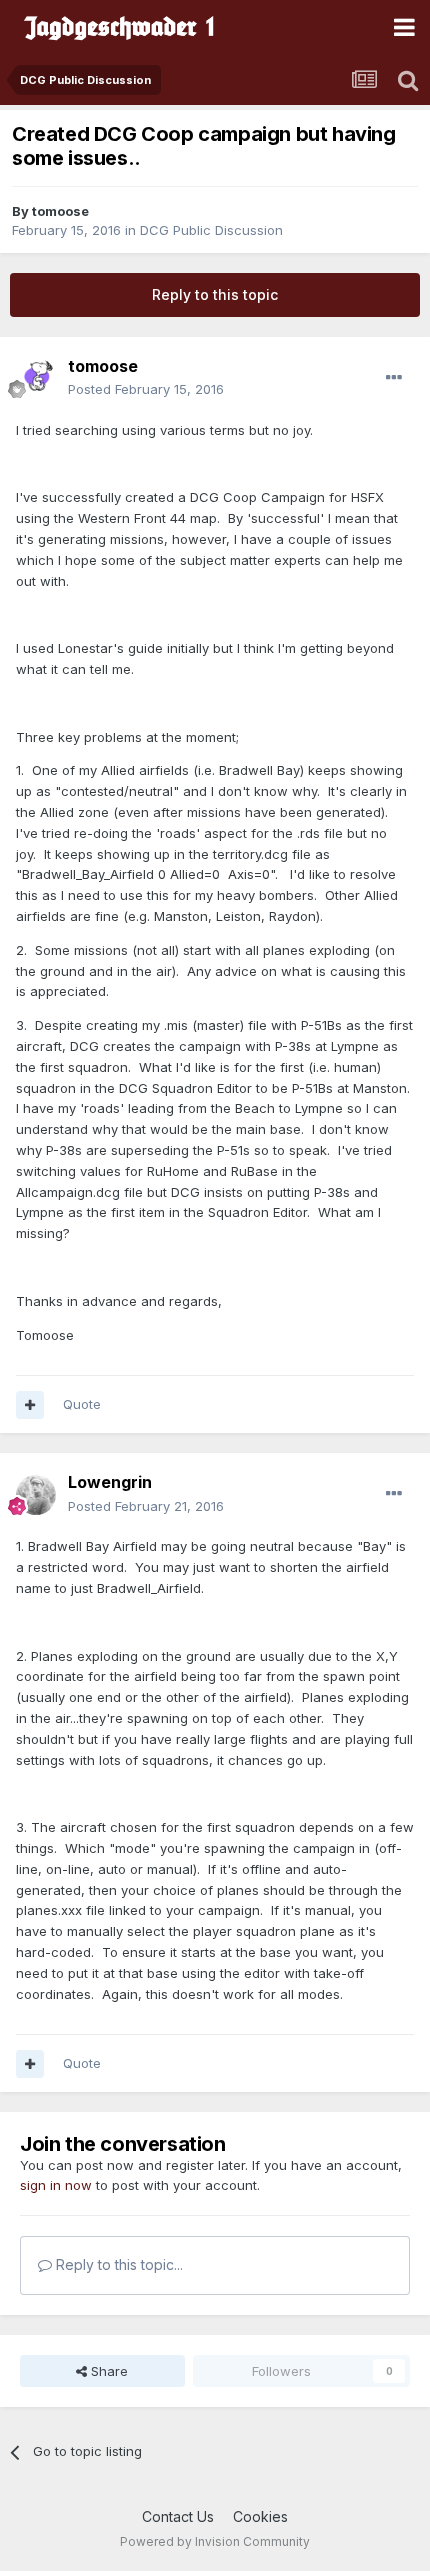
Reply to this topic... (117, 2264)
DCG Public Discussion (211, 230)
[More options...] (394, 378)
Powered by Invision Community (215, 2541)
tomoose (60, 211)
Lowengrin (110, 1482)
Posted (146, 389)
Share (107, 2371)
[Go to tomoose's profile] (36, 378)
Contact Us (178, 2516)
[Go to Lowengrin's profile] (36, 1495)
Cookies (260, 2516)
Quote (82, 1404)
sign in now (56, 2185)
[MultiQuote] (30, 1405)
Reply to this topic (215, 294)
